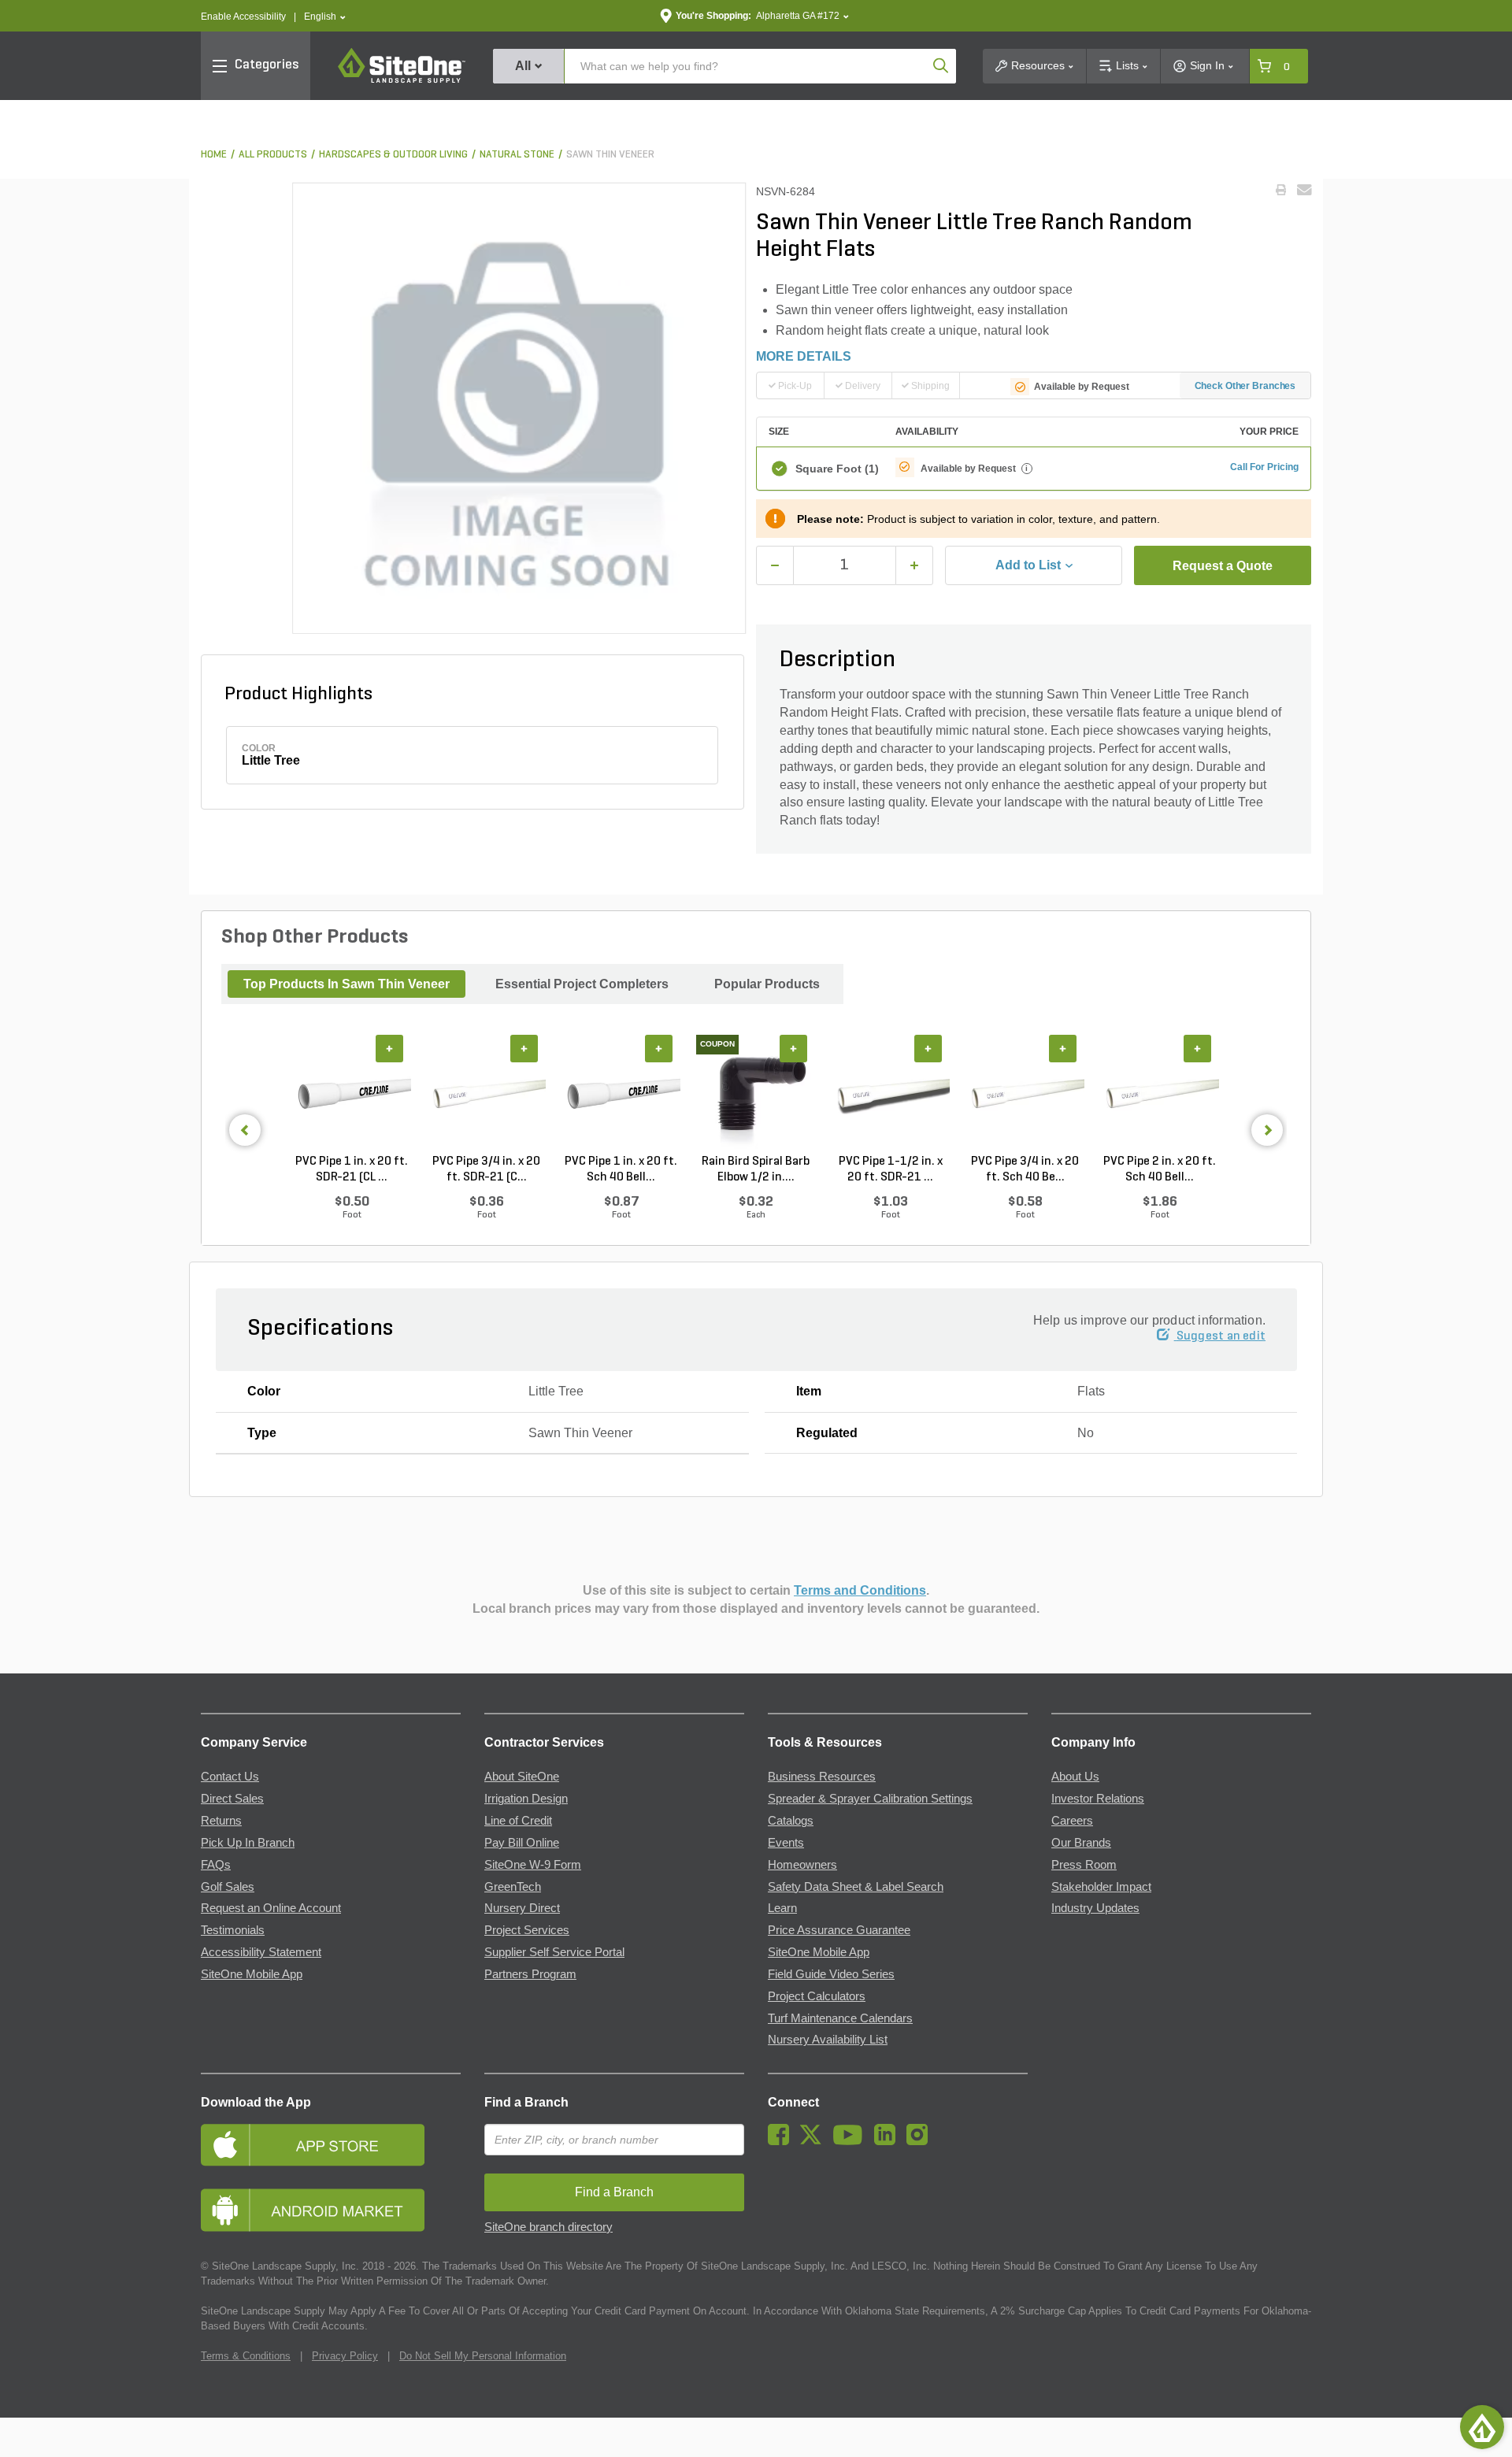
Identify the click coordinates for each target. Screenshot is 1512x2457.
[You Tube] (852, 2141)
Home (214, 155)
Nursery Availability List (828, 2040)
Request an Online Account (271, 1908)
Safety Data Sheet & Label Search (856, 1887)
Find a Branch (526, 2102)
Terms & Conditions (246, 2356)
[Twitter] (815, 2141)
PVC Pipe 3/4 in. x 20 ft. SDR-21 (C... (486, 1169)
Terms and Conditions (860, 1590)
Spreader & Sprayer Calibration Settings (870, 1799)
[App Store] (331, 2145)
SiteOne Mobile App (252, 1974)
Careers (1072, 1821)
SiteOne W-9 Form (533, 1865)
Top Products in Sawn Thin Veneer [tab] (346, 984)
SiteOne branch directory (548, 2227)
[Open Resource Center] (1482, 2427)
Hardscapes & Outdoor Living (393, 155)
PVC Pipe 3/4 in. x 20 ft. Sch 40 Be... (1025, 1169)
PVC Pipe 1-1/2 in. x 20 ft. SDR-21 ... (891, 1169)
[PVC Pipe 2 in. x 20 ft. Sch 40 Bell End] (1160, 1095)
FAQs (216, 1865)
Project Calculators (817, 1996)
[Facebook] (782, 2141)
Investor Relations (1098, 1799)
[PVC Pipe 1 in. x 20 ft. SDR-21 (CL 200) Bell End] (352, 1095)
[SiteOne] (402, 80)
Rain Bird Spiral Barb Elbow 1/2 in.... (756, 1169)
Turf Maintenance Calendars (840, 2018)
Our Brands (1081, 1843)
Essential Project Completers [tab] (582, 984)
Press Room (1084, 1865)
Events (786, 1843)
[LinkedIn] (889, 2141)
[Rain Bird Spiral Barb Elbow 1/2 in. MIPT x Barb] (756, 1095)
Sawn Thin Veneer (610, 155)
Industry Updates (1095, 1908)
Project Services (527, 1930)
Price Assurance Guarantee (839, 1930)
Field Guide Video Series (831, 1974)
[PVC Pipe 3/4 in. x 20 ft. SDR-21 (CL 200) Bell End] (486, 1095)
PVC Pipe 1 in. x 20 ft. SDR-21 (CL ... (352, 1169)
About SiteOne (522, 1777)
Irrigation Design (526, 1799)
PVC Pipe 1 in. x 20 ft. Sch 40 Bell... (621, 1169)
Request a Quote (1223, 566)
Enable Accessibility (243, 17)
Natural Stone (517, 155)
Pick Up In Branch (248, 1843)
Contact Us (230, 1777)
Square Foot (837, 469)
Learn (782, 1908)
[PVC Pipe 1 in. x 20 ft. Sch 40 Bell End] (621, 1095)
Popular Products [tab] (767, 984)
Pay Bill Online (522, 1843)
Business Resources (822, 1777)
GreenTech (513, 1887)
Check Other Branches (1245, 386)
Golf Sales (228, 1887)
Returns (221, 1821)
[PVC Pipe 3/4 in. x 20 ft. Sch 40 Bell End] (1025, 1095)
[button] (325, 17)
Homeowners (802, 1865)
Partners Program (530, 1974)
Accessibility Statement (261, 1952)
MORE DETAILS (804, 356)
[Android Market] (331, 2210)
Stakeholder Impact (1101, 1887)
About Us (1075, 1777)
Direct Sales (232, 1799)
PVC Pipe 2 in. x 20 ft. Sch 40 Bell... (1160, 1169)
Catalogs (791, 1821)
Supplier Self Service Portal (554, 1952)
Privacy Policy (345, 2356)
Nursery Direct (522, 1908)
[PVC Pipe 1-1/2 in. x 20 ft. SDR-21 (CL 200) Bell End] (890, 1095)
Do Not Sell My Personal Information (483, 2356)
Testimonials (233, 1930)
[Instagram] (921, 2141)
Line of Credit (518, 1821)
